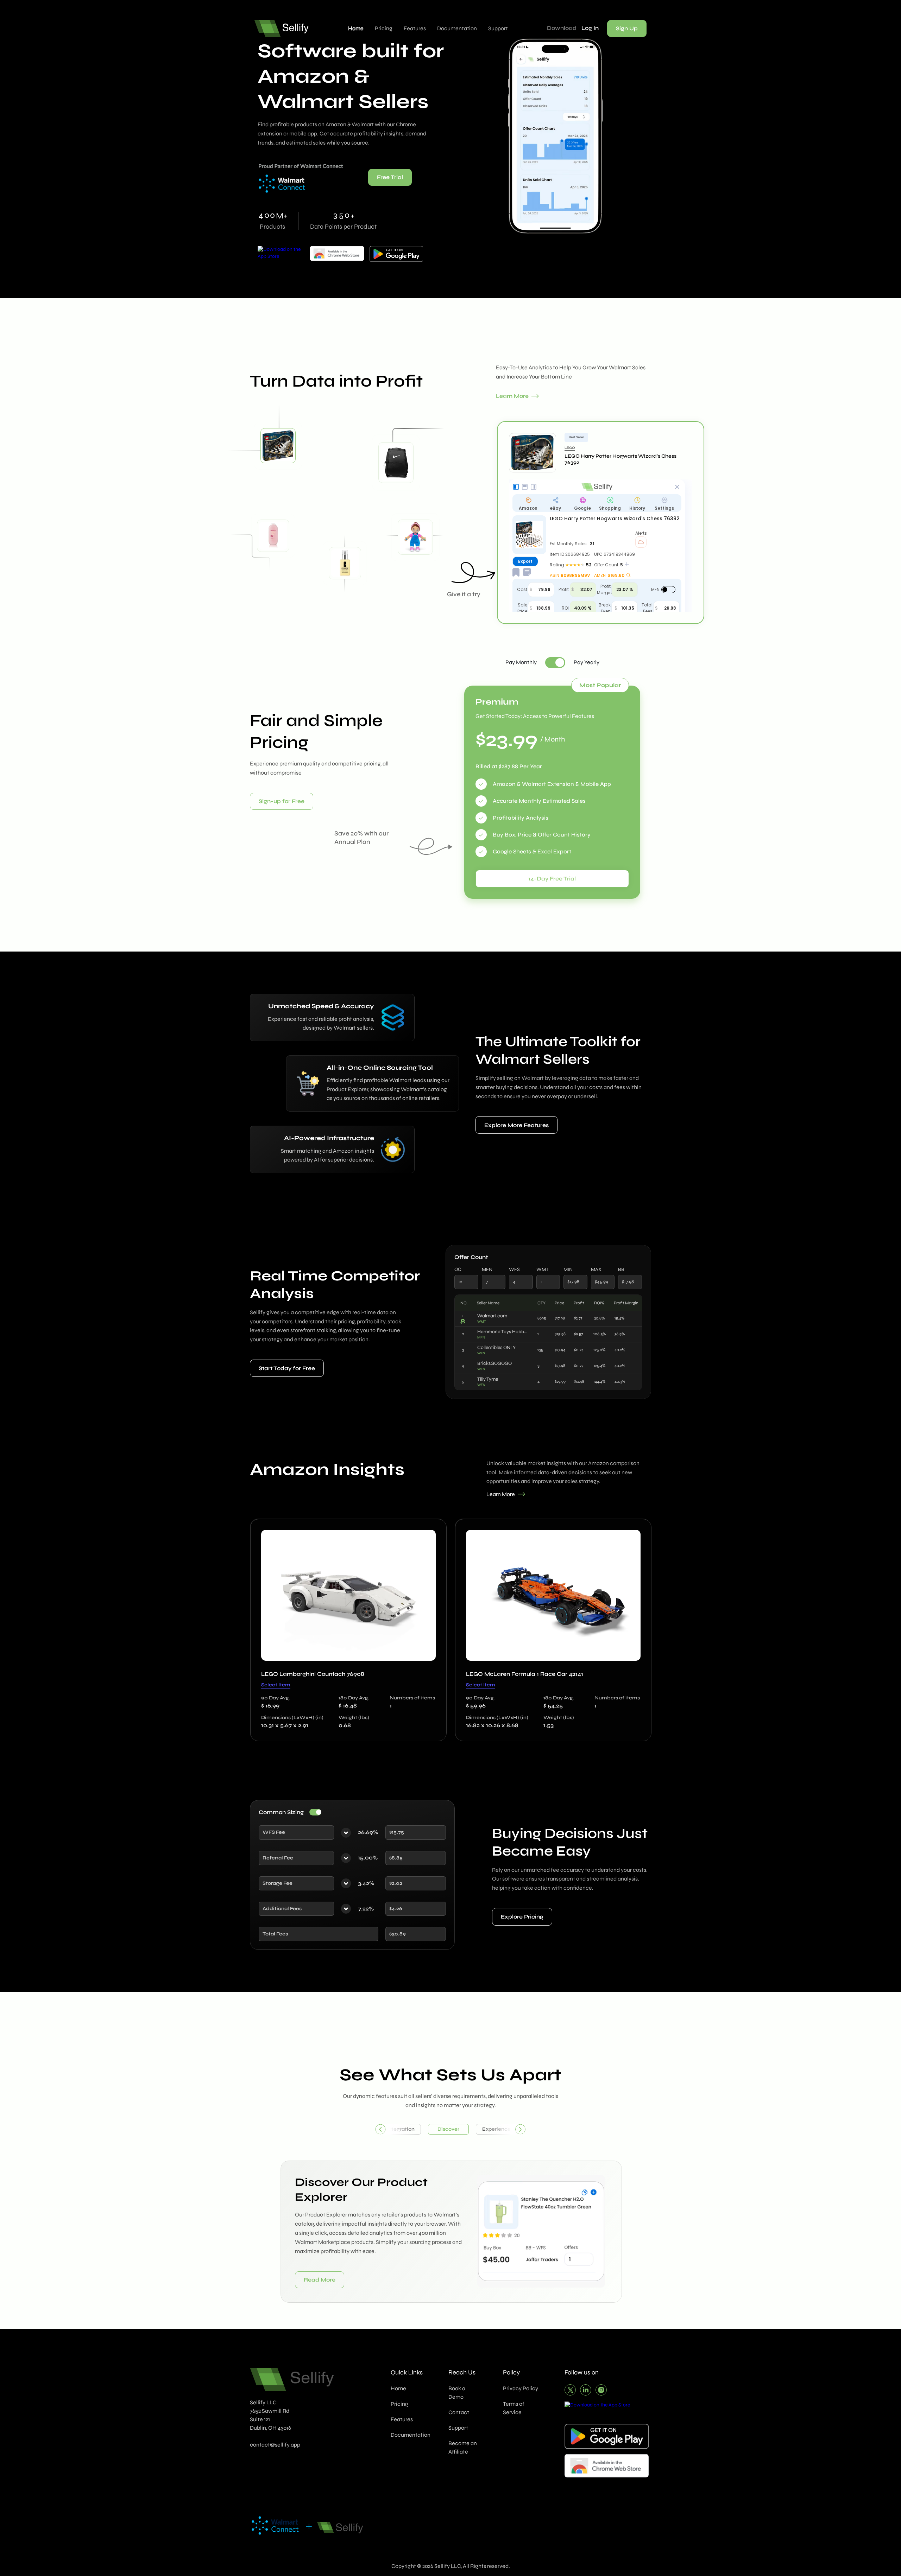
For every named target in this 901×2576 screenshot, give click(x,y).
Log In (590, 28)
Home (356, 28)
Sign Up (627, 28)
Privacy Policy (521, 2388)
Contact (459, 2412)
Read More (319, 2279)
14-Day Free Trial (552, 879)
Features (415, 28)
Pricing (384, 28)
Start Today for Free (287, 1368)
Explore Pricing (522, 1917)
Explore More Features (516, 1125)
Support (498, 28)
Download (562, 28)
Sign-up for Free (282, 801)
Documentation (457, 28)
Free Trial (390, 177)
